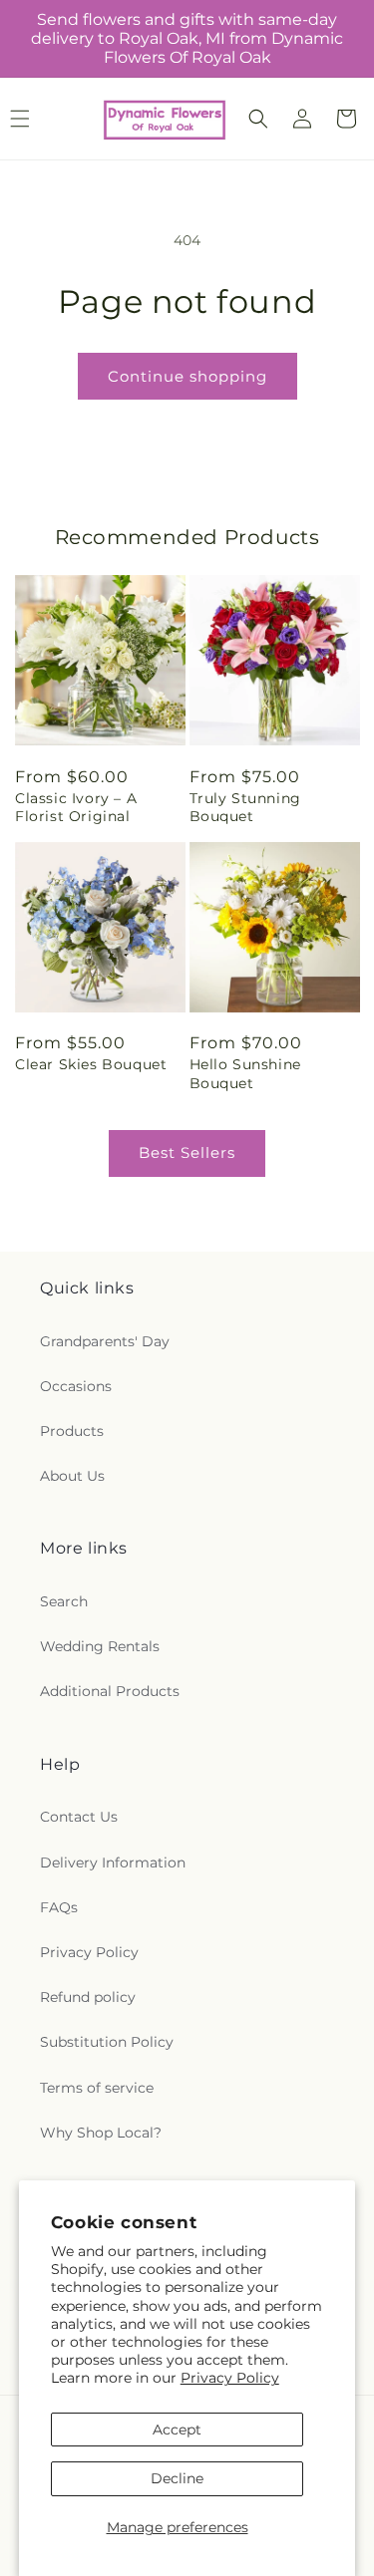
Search (64, 1601)
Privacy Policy (230, 2378)
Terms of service (97, 2088)
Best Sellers (187, 1152)
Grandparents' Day (105, 1341)
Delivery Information (113, 1862)
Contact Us (79, 1817)
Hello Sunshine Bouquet (245, 1073)
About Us (72, 1476)
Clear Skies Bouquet (91, 1064)
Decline (177, 2478)
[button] (258, 119)
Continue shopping (187, 376)
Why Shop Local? (101, 2133)
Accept (177, 2430)
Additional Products (110, 1691)
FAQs (59, 1907)
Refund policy (88, 1997)
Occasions (76, 1386)
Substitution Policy (107, 2042)
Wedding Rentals (100, 1646)
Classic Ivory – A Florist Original (76, 807)
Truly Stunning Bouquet (245, 807)
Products (72, 1431)
